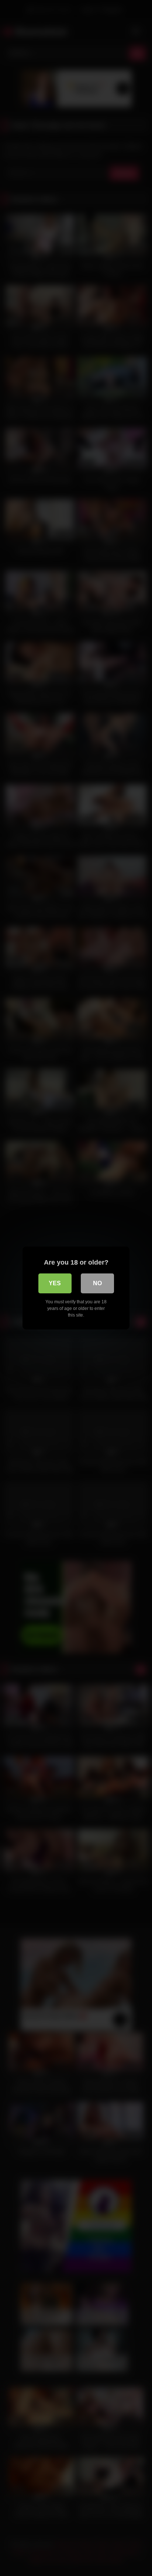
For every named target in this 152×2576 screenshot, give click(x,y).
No (97, 1283)
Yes (55, 1283)
